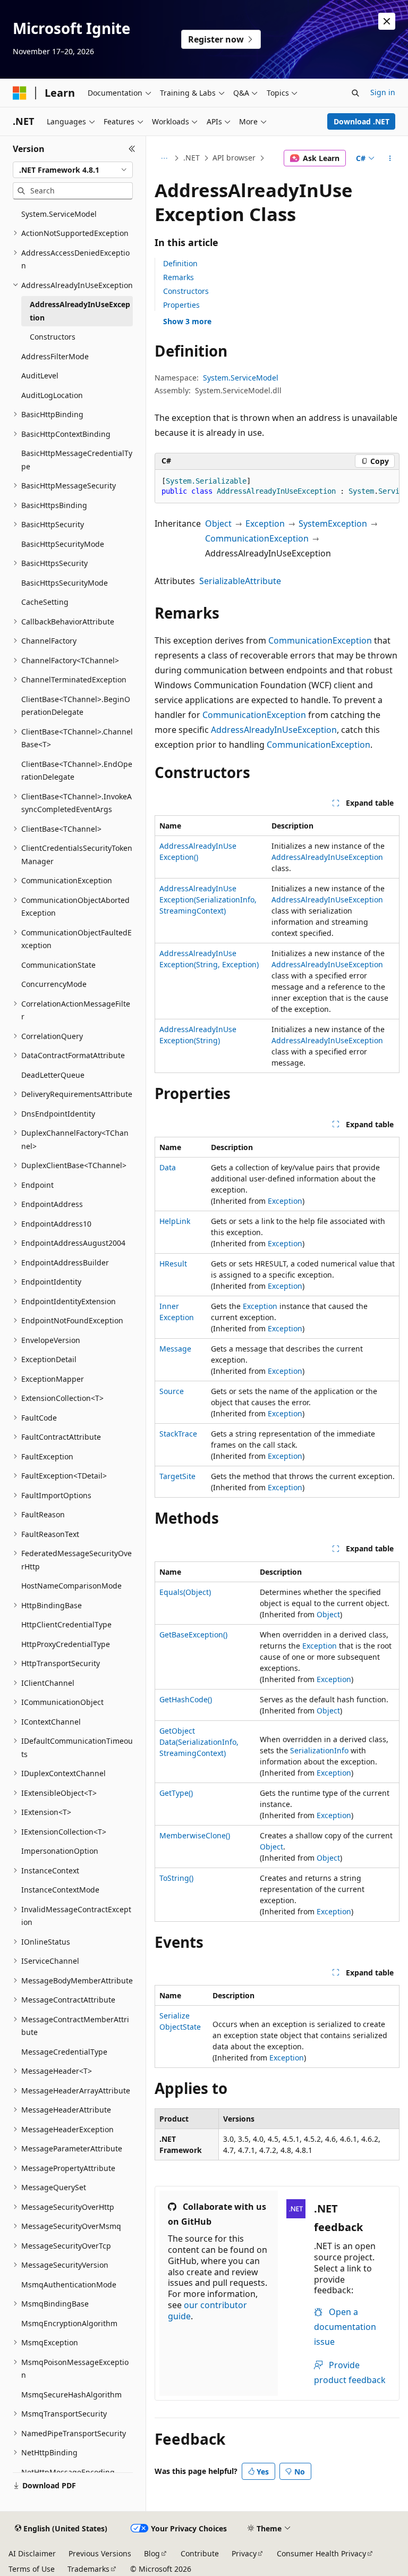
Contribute (200, 2553)
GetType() (176, 1793)
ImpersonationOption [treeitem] (60, 1851)
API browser (234, 158)
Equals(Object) (185, 1592)
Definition (180, 263)
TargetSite (177, 1476)
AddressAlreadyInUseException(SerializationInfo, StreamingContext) (208, 900)
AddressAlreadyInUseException (274, 730)
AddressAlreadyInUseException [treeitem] (80, 311)
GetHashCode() (186, 1699)
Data (168, 1167)
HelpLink (175, 1221)
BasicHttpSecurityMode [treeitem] (63, 544)
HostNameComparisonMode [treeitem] (71, 1586)
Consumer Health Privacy (321, 2553)
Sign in (383, 92)
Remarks (178, 277)
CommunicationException (257, 538)
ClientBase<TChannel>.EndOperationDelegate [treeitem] (77, 771)
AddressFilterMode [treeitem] (55, 356)
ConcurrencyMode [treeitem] (54, 984)
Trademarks (88, 2569)
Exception (265, 523)
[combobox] (73, 170)
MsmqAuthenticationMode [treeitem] (69, 2284)
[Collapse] (132, 149)
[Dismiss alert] (387, 21)
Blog (152, 2553)
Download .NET (362, 121)
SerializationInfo (319, 1750)
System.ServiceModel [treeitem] (59, 214)
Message (175, 1349)
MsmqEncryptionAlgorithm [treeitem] (69, 2323)
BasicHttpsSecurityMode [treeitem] (65, 583)
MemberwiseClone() (195, 1835)
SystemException (333, 523)
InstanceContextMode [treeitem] (60, 1890)
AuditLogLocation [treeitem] (52, 395)
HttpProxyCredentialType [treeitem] (66, 1644)
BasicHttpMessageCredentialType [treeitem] (77, 460)
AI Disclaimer (32, 2553)
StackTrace (178, 1434)
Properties (181, 305)
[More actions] (390, 158)
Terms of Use (32, 2569)
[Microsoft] (20, 93)
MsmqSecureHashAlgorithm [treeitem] (71, 2395)
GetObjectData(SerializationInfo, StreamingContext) (199, 1742)
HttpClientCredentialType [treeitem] (66, 1624)
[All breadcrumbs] (164, 158)
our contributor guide (207, 2311)
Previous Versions (100, 2553)
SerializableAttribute (240, 581)
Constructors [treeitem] (53, 337)
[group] (277, 487)
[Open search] (355, 93)
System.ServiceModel (241, 378)
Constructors (186, 291)
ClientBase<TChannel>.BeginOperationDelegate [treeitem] (76, 706)
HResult (173, 1264)
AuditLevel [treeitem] (40, 375)
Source (172, 1391)
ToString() (176, 1878)
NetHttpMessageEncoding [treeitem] (68, 2472)
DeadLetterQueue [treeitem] (53, 1075)
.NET (192, 158)
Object (218, 523)
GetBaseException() (193, 1635)
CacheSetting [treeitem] (45, 602)
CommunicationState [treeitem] (58, 965)
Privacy (244, 2553)
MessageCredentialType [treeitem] (64, 2052)
